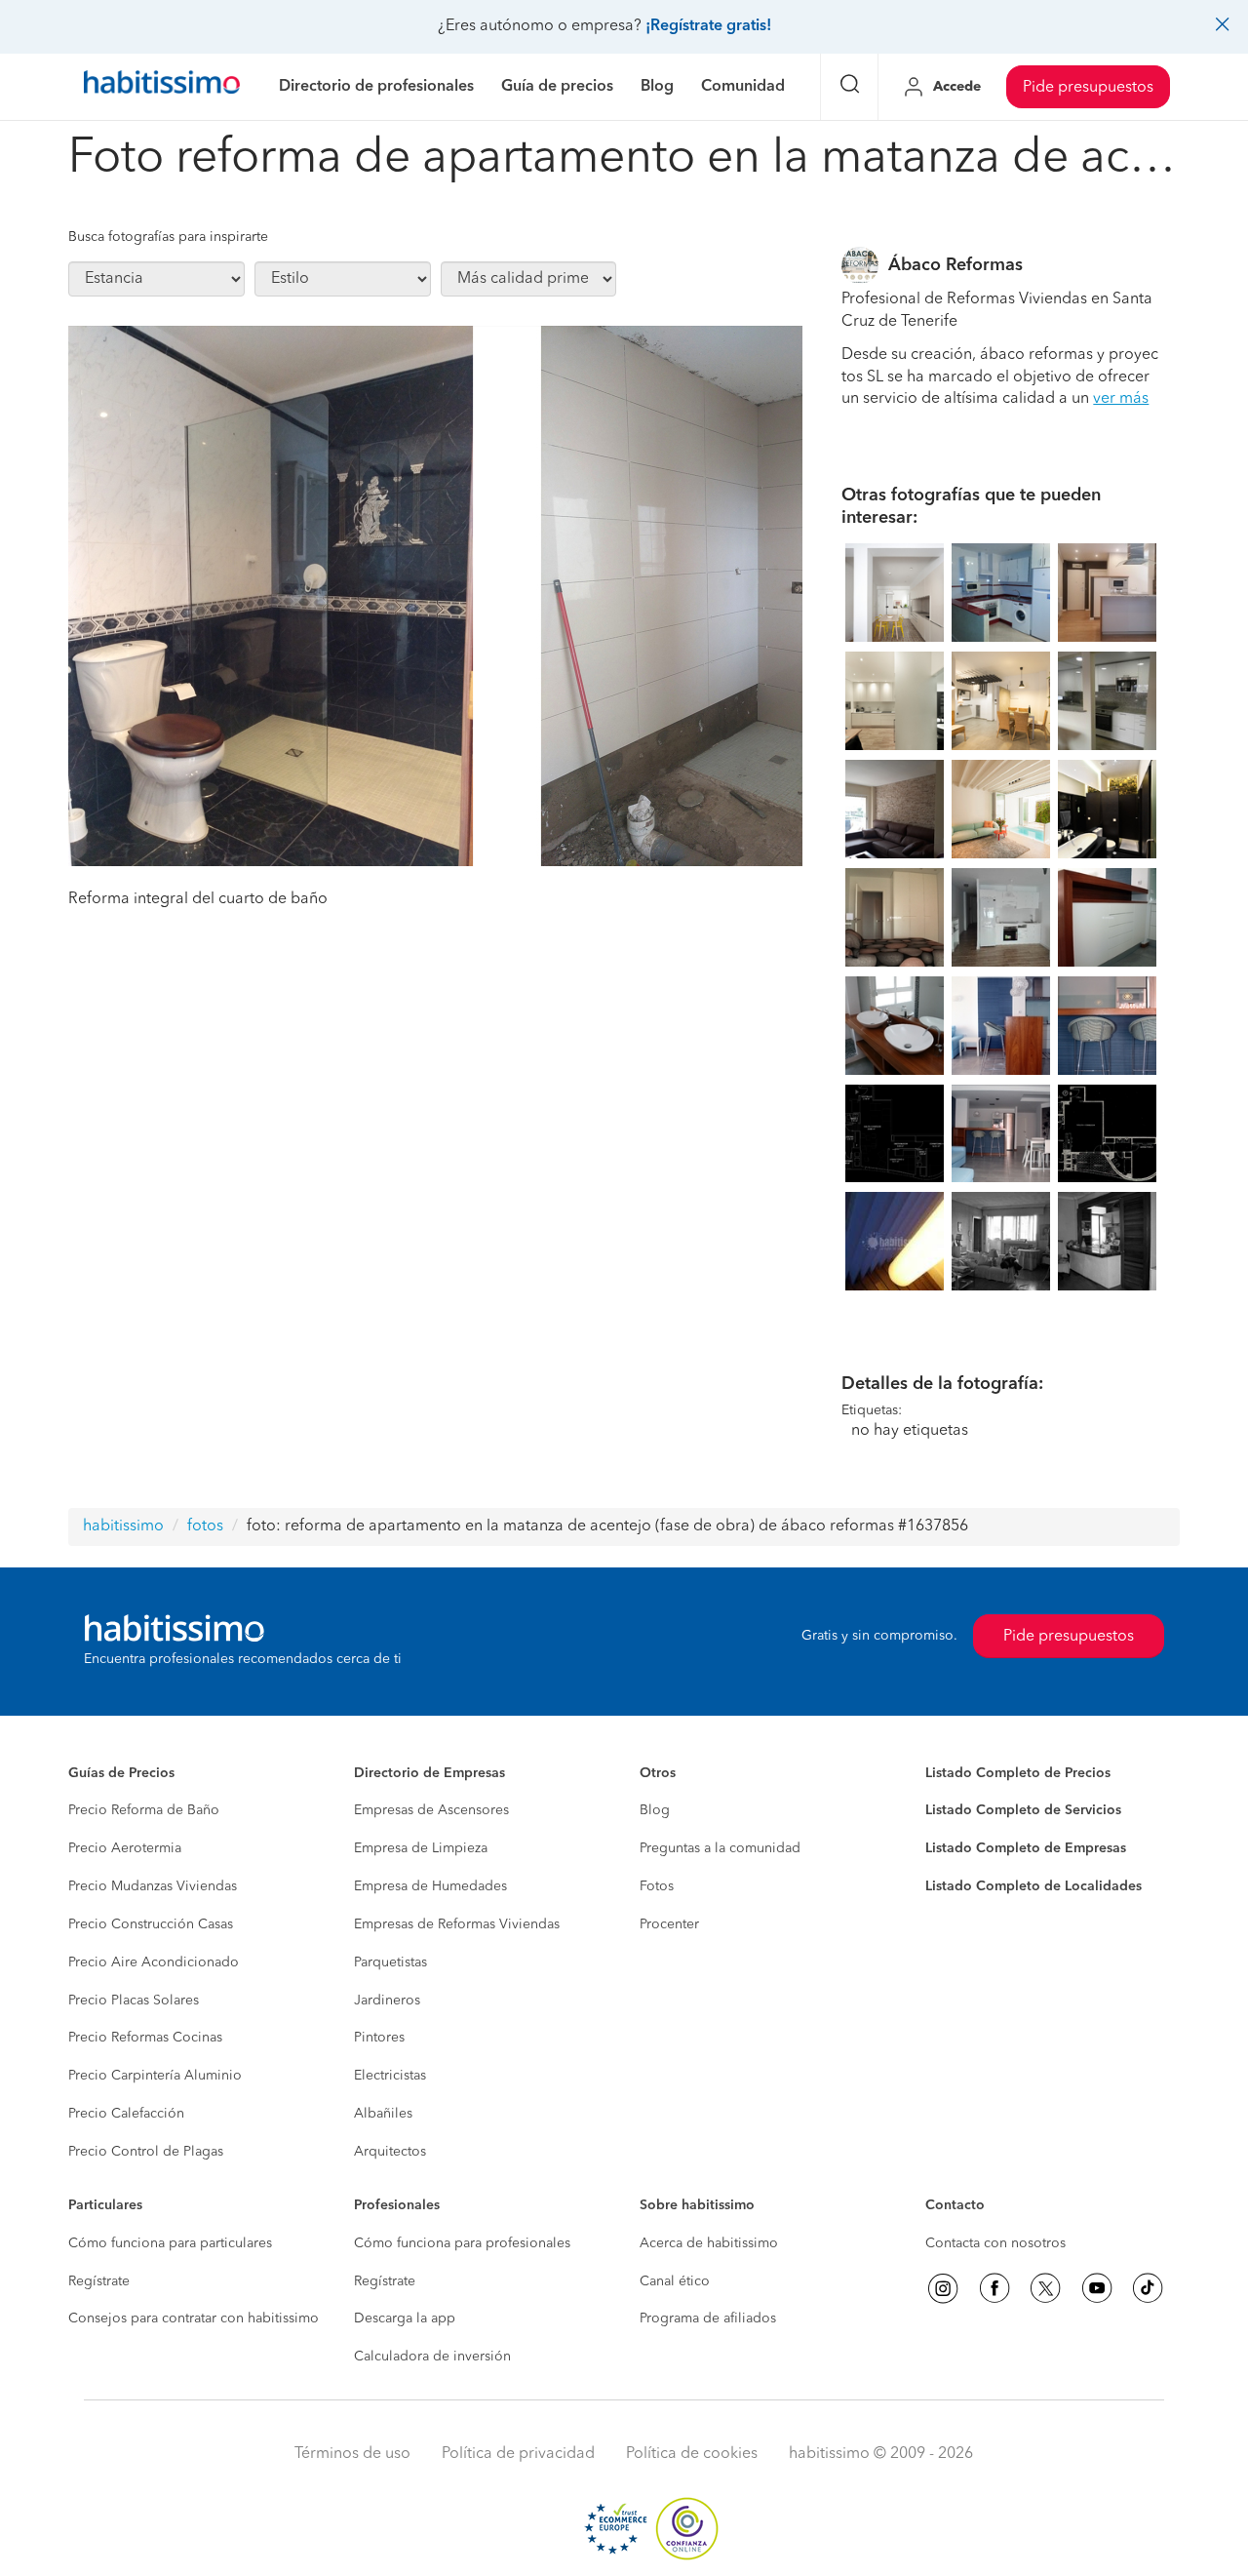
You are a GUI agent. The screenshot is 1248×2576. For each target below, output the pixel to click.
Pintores (379, 2038)
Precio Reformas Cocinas (145, 2038)
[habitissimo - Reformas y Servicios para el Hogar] (162, 87)
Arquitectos (390, 2152)
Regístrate (99, 2281)
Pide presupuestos (1088, 88)
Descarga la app (405, 2318)
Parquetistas (390, 1962)
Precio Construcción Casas (151, 1924)
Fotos (657, 1886)
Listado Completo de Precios (1018, 1773)
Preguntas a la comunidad (720, 1848)
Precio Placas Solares (134, 2001)
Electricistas (390, 2076)
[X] (1045, 2288)
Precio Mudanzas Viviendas (153, 1886)
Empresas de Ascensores (431, 1810)
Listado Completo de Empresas (1026, 1848)
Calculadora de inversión (432, 2357)
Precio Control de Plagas (146, 2152)
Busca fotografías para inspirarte (168, 237)
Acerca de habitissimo (709, 2243)
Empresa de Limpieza (421, 1848)
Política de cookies (692, 2454)
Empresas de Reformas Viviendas (457, 1924)
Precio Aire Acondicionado (154, 1962)
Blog (655, 1810)
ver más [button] (1121, 399)
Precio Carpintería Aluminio (155, 2076)
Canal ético (675, 2281)
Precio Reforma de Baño (144, 1810)
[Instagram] (943, 2288)
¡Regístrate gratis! (708, 26)
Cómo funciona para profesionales (462, 2243)
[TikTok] (1148, 2288)
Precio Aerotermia (125, 1848)
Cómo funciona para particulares (170, 2243)
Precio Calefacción (126, 2114)
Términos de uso (352, 2454)
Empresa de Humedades (430, 1886)
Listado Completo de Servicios (1023, 1810)
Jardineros (387, 2001)
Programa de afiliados (708, 2318)
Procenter (669, 1924)
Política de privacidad (518, 2454)
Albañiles (383, 2114)
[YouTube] (1097, 2288)
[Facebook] (994, 2288)
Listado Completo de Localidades (1033, 1886)
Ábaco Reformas (955, 265)
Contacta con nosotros (995, 2243)
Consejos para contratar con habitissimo (194, 2318)
